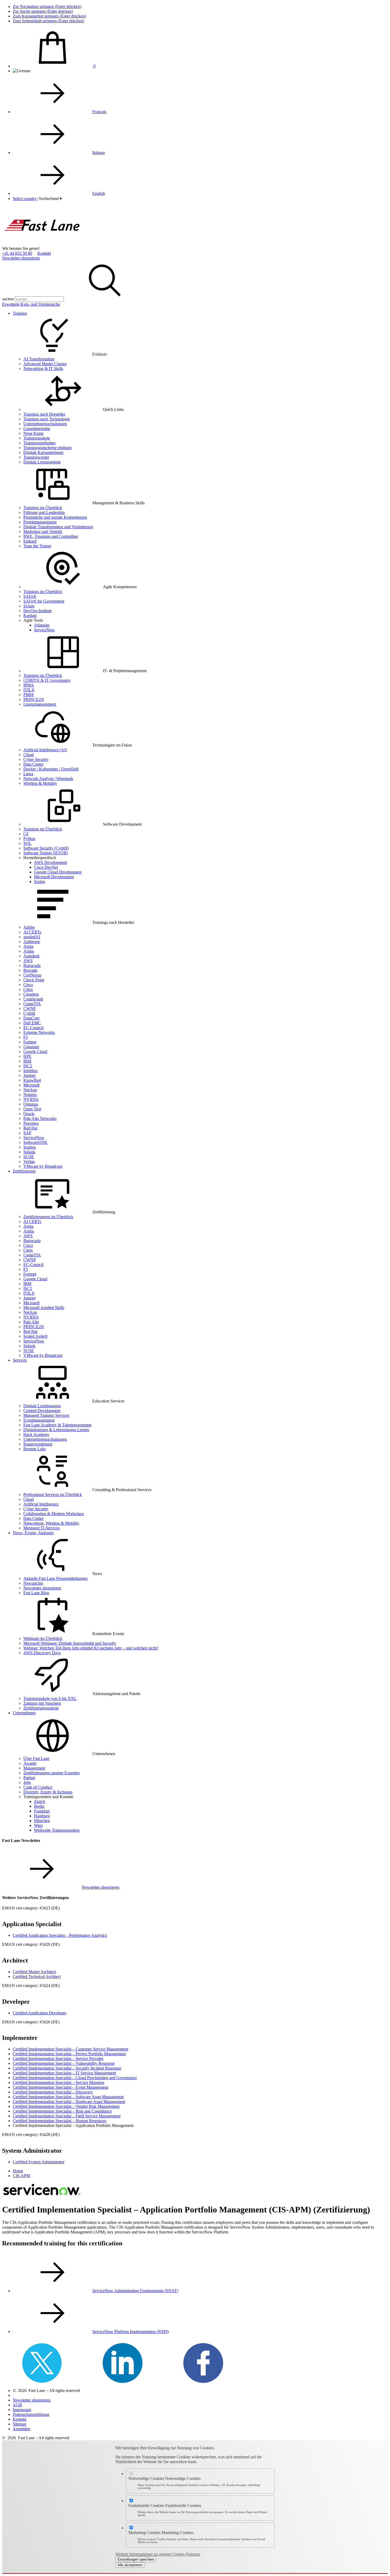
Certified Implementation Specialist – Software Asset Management (68, 2097)
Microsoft (31, 1085)
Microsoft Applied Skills (44, 1308)
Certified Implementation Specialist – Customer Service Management (70, 2049)
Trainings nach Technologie (47, 419)
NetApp (30, 1090)
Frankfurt (42, 1811)
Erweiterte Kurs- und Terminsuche (31, 304)
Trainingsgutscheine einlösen (47, 448)
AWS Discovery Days (42, 1653)
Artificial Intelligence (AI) (45, 750)
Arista (28, 946)
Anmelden (21, 2429)
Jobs (27, 1782)
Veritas (29, 1161)
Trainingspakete (37, 438)
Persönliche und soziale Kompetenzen (55, 517)
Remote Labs (34, 1449)
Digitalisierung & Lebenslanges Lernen (56, 1430)
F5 (26, 1037)
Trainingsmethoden (39, 443)
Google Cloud (35, 1052)
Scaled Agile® (36, 1336)
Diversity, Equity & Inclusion (48, 1792)
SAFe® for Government (44, 601)
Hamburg (42, 1816)
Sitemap (19, 2424)
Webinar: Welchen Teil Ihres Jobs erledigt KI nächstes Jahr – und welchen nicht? (91, 1648)
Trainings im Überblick (43, 508)
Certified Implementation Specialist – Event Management (60, 2087)
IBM (27, 1061)
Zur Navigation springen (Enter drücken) (47, 7)
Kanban (30, 615)
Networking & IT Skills (43, 368)
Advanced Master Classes (45, 364)
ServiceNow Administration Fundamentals (135, 2291)
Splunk (29, 1152)
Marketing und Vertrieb (43, 532)
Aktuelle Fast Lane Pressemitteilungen (55, 1578)
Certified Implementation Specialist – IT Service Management (64, 2073)
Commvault (33, 999)
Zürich (40, 1801)
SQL (27, 843)
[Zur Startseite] (42, 244)
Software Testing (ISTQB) (46, 853)
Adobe (29, 927)
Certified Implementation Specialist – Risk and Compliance (62, 2111)
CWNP (30, 1008)
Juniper (29, 1075)
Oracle (29, 1114)
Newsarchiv (33, 1583)
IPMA (29, 685)
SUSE (29, 1157)
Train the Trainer (37, 546)
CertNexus (32, 975)
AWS (28, 961)
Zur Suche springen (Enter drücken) (43, 11)
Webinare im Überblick (43, 1638)
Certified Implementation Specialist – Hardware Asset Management (69, 2102)
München (42, 1821)
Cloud (29, 755)
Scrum (29, 606)
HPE (27, 1056)
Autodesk (31, 956)
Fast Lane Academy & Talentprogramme (57, 1425)
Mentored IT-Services (42, 1528)
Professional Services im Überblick (53, 1494)
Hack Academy (36, 1434)
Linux (28, 774)
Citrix (28, 989)
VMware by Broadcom (43, 1166)
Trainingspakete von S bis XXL (50, 1698)
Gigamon (31, 1047)
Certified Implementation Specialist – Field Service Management (67, 2116)
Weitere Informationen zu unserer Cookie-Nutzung (158, 2554)
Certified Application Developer (40, 2013)
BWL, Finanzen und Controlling (51, 536)
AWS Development (50, 862)
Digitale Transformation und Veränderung (58, 527)
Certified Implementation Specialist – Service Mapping (59, 2082)
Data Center (33, 764)
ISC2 (28, 1066)
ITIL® (29, 690)
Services (20, 1360)
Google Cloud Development (58, 872)
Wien (38, 1825)
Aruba (29, 951)
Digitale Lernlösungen (42, 1406)
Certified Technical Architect (37, 1976)
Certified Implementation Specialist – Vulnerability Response (64, 2063)
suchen (8, 299)
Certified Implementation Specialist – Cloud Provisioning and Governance (75, 2078)
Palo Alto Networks (40, 1118)
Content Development (42, 1411)
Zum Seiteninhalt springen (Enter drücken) (48, 21)
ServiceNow (44, 630)
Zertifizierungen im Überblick (48, 1217)
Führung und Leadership (44, 512)
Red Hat (30, 1128)
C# (26, 834)
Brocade (30, 970)
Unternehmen (24, 1713)
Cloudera (31, 994)
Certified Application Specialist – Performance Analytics (60, 1935)
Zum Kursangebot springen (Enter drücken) (49, 16)
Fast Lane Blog (36, 1593)
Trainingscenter (36, 457)
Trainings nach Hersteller (44, 414)
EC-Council (33, 1028)
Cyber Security (36, 759)
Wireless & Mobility (40, 783)
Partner (29, 1778)
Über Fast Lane (36, 1758)
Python (29, 839)
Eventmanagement (39, 1420)
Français (99, 112)
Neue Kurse (33, 433)
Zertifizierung (24, 1171)
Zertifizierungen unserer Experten (51, 1773)
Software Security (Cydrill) (46, 848)
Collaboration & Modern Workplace (54, 1514)
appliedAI (32, 937)
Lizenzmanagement (40, 704)
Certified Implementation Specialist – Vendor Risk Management (66, 2106)
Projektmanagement (40, 522)
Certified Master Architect (34, 1972)
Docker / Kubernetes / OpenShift (51, 769)
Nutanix (30, 1095)
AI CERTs (32, 932)
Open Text (32, 1109)
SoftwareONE (35, 1142)
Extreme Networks (39, 1032)
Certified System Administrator (39, 2162)
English (99, 193)
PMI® (29, 695)
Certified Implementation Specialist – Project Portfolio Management (69, 2054)
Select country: (25, 199)
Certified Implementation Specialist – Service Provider (58, 2059)
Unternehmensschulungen (45, 424)
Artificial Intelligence (41, 1504)
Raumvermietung (38, 1444)
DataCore (31, 1018)
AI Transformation (39, 359)
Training (20, 313)
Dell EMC (32, 1023)
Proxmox (31, 1123)
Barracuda (32, 965)
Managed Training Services (46, 1415)
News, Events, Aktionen (33, 1533)
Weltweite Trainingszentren (57, 1830)
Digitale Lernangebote (42, 462)
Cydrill (29, 1013)
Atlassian (42, 625)
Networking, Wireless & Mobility (51, 1523)
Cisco (28, 985)
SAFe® (30, 596)
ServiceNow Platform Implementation (131, 2332)
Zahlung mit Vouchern (42, 1703)
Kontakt (44, 253)
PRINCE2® (34, 699)
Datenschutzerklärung (31, 2414)
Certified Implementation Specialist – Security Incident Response (67, 2068)
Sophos (30, 1147)
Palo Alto (31, 1322)
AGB (17, 2405)
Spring (40, 882)
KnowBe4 (32, 1080)
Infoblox (31, 1071)
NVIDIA (31, 1099)
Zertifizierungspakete (41, 1708)
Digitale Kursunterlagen (43, 452)
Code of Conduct (38, 1787)
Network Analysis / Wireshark (48, 779)
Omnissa (31, 1104)
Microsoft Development (54, 877)
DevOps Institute (38, 611)
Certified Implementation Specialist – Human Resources (60, 2121)
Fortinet (30, 1042)
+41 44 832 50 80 (17, 253)
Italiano (99, 153)
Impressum (22, 2410)
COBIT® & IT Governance (47, 680)
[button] (50, 199)
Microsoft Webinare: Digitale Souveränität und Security (70, 1643)
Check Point (34, 980)
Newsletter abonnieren (21, 258)
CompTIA (32, 1004)
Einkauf (30, 541)
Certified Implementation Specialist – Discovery (53, 2092)
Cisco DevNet (46, 867)
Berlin (39, 1806)
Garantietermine (37, 428)
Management (34, 1768)
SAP (27, 1133)
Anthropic (32, 942)
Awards (30, 1763)
